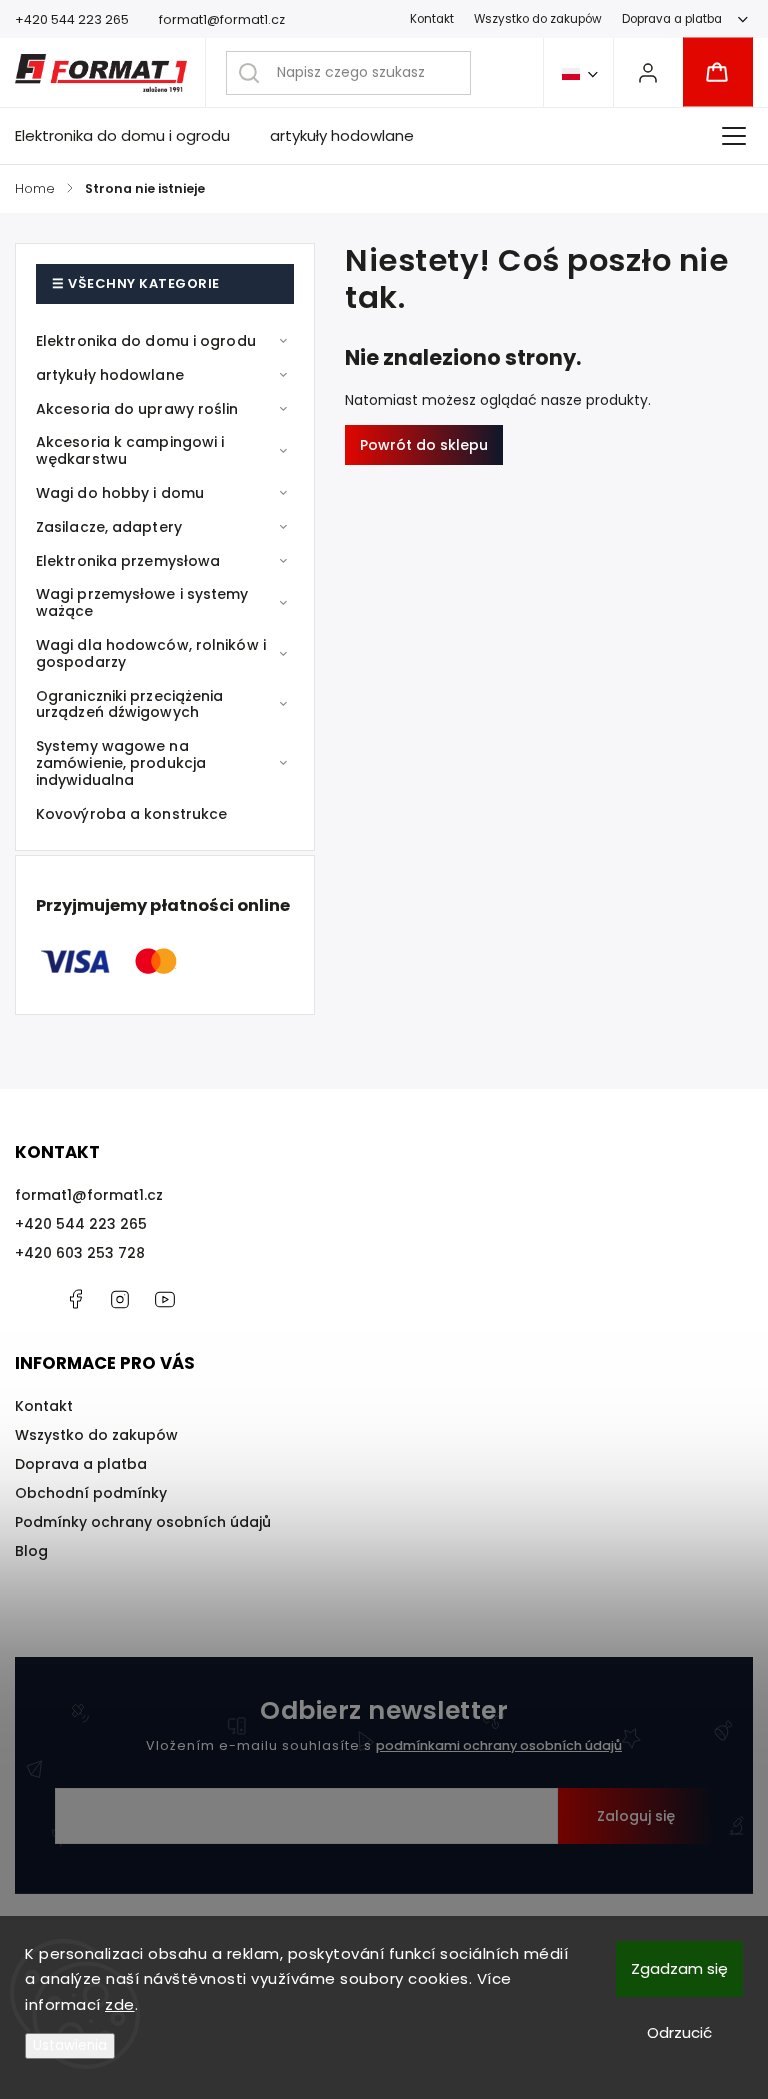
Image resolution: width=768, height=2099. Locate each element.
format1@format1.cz (89, 1195)
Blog (31, 1551)
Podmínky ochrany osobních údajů (143, 1522)
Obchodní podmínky (91, 1493)
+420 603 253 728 (80, 1253)
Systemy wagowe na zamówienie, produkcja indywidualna (121, 763)
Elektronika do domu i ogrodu (146, 341)
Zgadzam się (679, 1968)
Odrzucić (679, 2032)
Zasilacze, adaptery (109, 527)
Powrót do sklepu (424, 445)
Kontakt (432, 19)
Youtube (165, 1299)
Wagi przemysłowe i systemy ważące (142, 602)
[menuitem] (132, 136)
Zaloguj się (636, 1816)
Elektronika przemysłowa (128, 561)
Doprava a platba (672, 19)
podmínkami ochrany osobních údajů (499, 1745)
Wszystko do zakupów (538, 19)
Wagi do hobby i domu (120, 493)
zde (120, 2004)
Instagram (120, 1299)
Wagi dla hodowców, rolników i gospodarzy (151, 653)
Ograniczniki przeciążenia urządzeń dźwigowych (130, 704)
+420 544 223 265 (81, 1224)
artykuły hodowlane (110, 375)
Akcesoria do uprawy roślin (137, 409)
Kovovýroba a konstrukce (131, 814)
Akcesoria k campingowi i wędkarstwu (130, 450)
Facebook (75, 1299)
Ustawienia (70, 2045)
